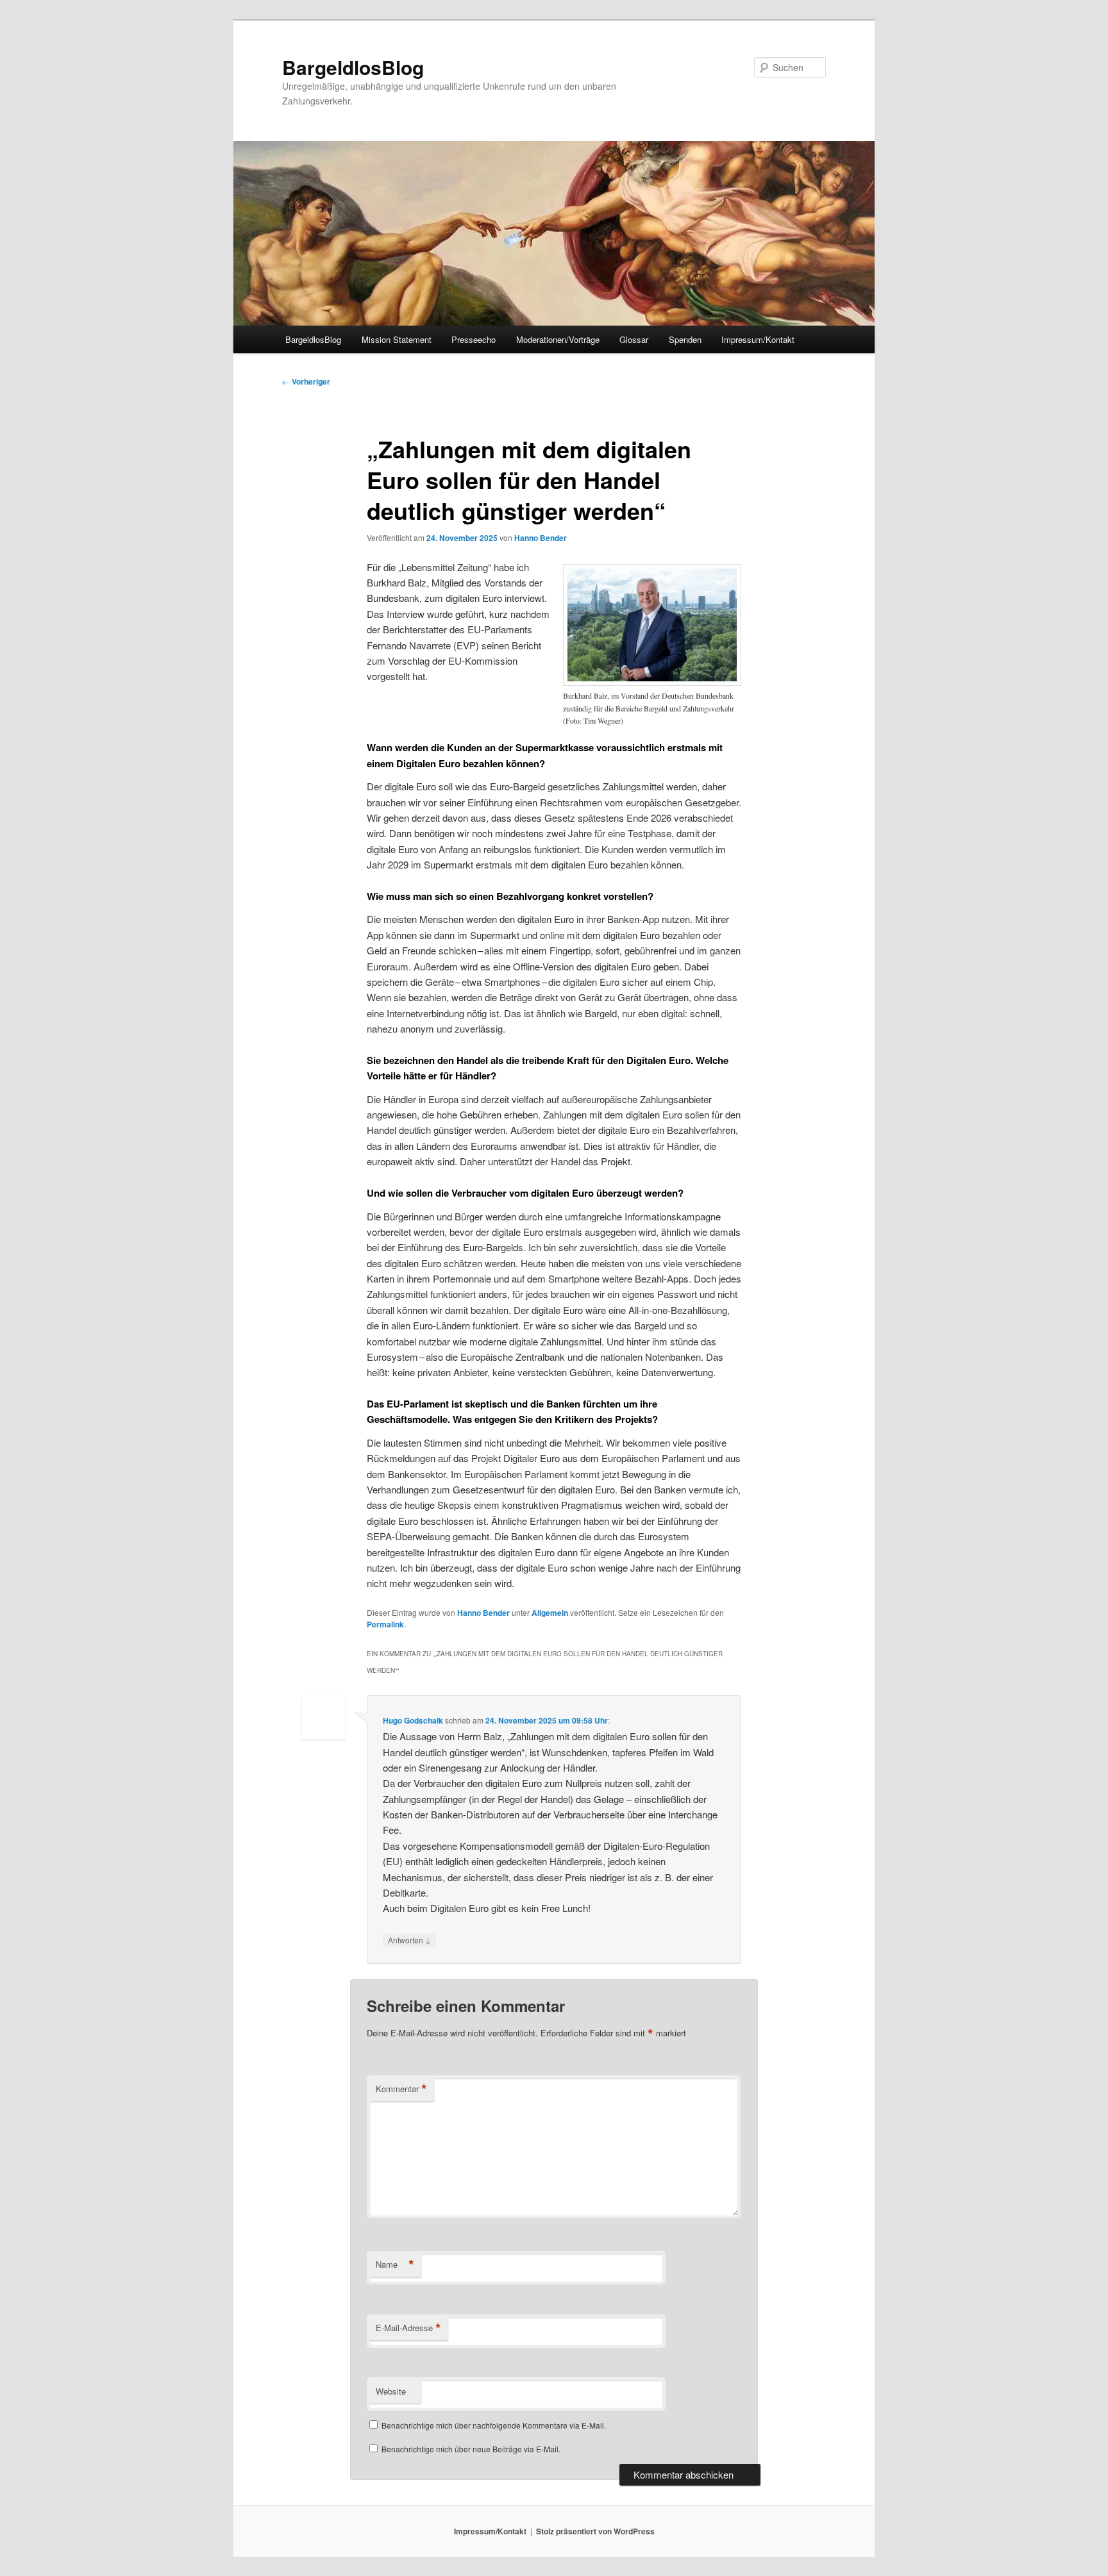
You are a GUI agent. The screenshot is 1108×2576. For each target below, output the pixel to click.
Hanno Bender (541, 538)
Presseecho (474, 339)
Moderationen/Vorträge (558, 339)
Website (391, 2391)
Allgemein (550, 1613)
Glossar (634, 339)
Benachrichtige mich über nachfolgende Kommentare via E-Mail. (494, 2425)
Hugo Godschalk (413, 1720)
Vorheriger (306, 381)
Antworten (409, 1940)
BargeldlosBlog (353, 67)
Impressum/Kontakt (758, 339)
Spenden (685, 339)
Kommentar (401, 2089)
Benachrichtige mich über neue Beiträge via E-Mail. (471, 2449)
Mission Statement (397, 339)
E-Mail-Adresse (408, 2328)
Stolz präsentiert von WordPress (595, 2531)
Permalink (385, 1624)
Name (395, 2264)
